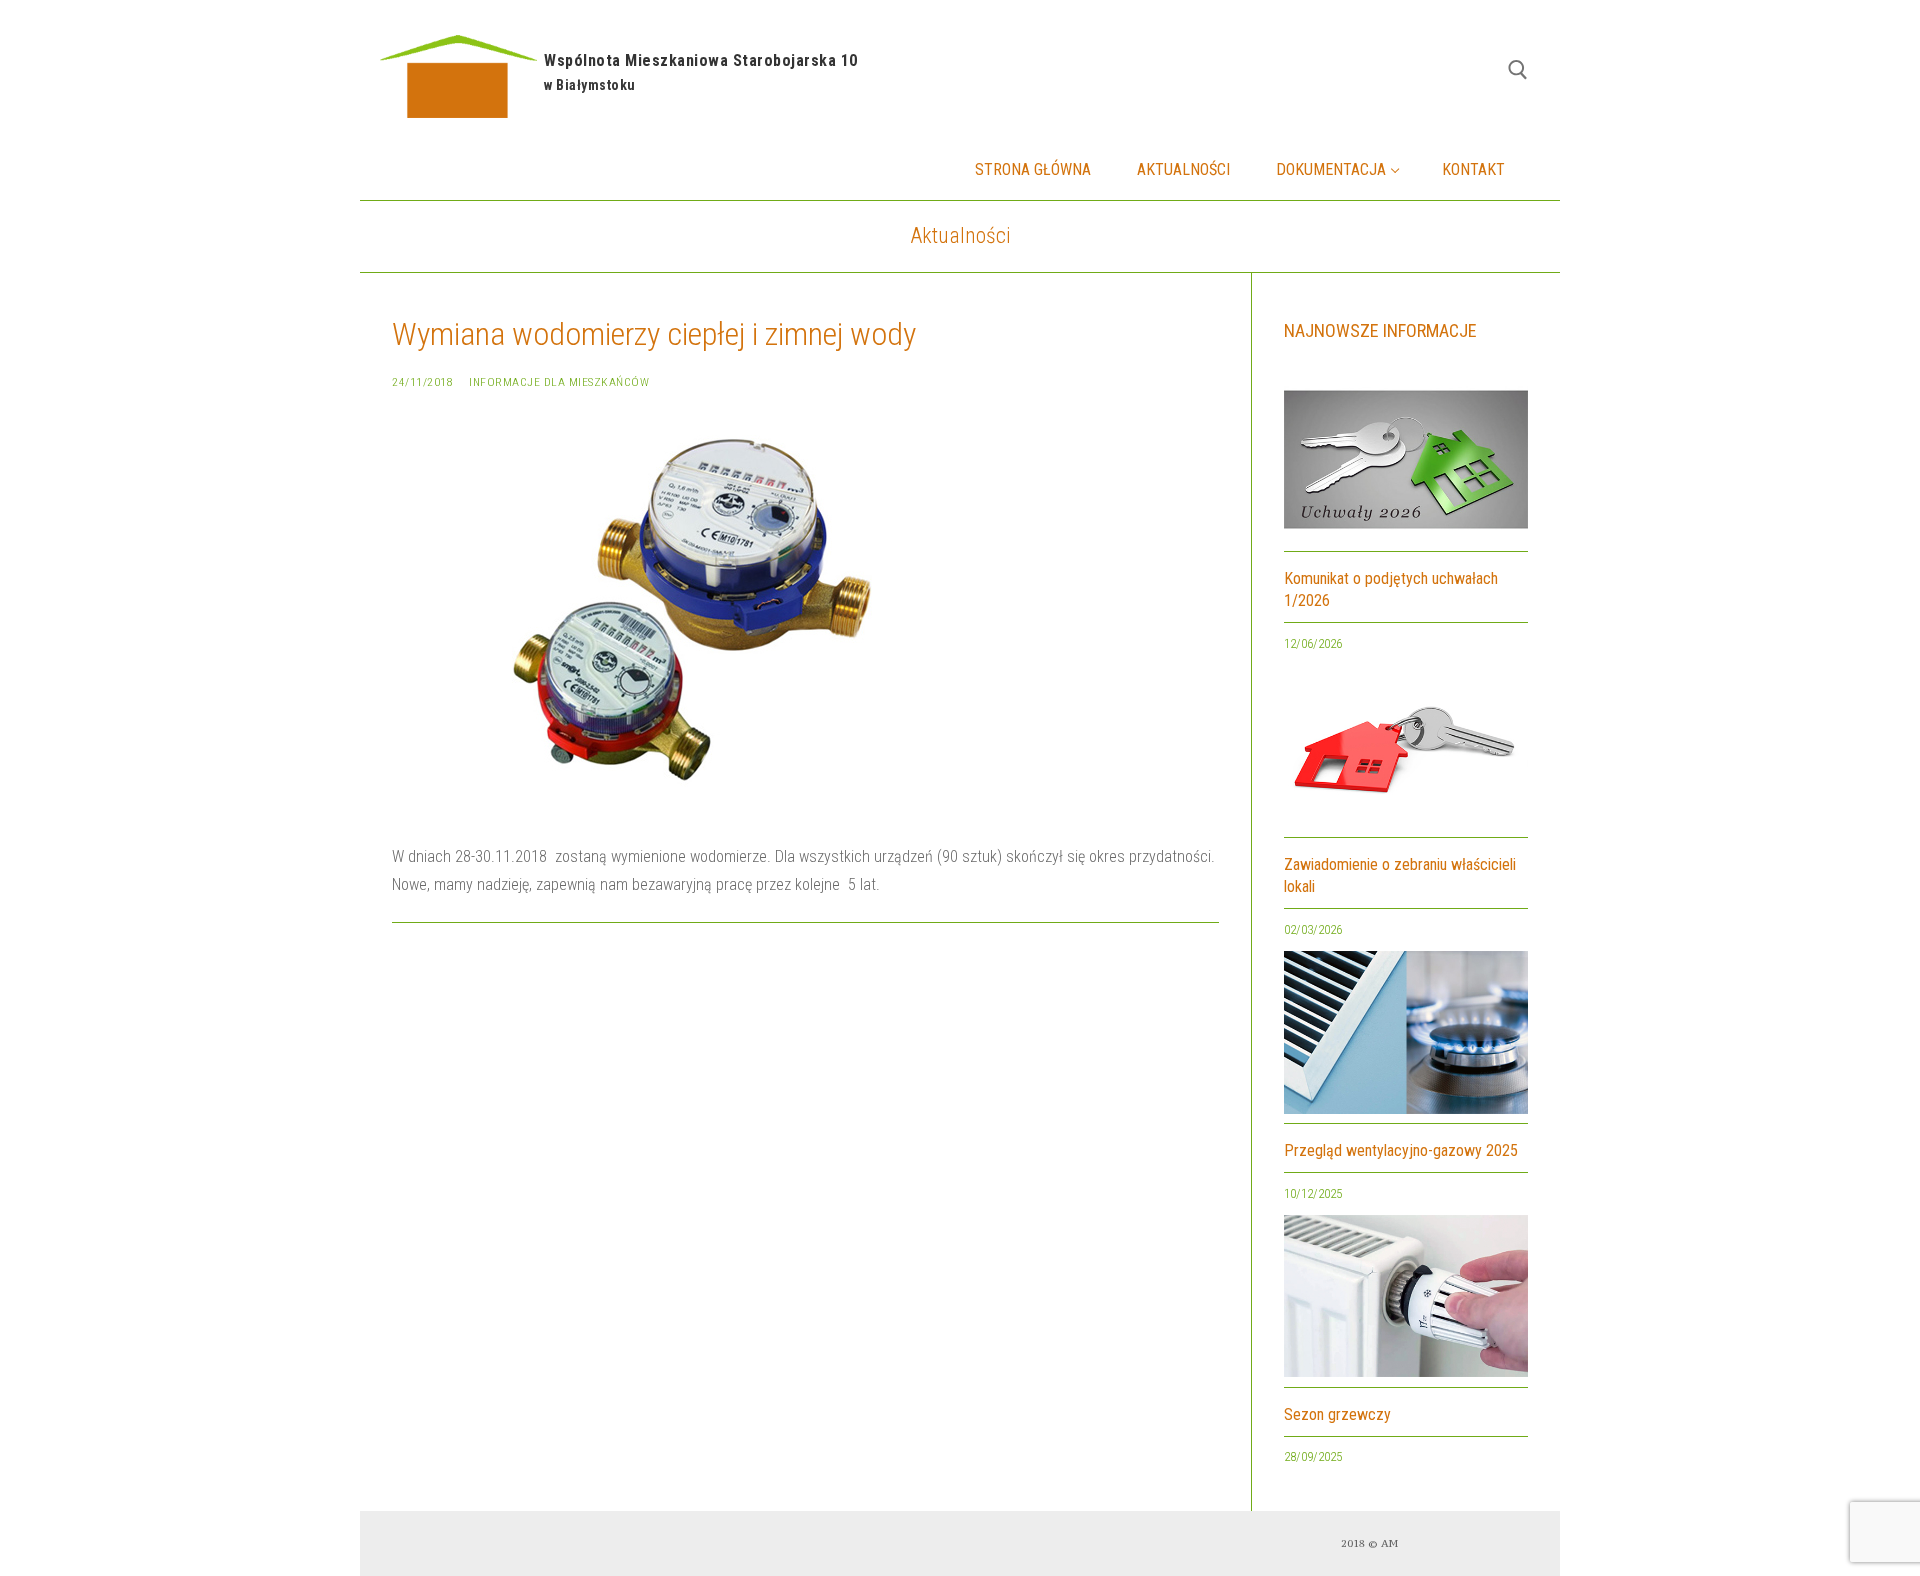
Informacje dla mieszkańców (559, 382)
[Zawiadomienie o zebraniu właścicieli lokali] (1406, 751)
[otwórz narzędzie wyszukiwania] (1518, 70)
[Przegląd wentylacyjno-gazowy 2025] (1406, 1037)
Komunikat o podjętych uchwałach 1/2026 (1391, 589)
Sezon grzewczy (1337, 1414)
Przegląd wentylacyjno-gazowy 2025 (1401, 1150)
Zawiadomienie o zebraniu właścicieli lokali (1400, 875)
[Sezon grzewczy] (1406, 1301)
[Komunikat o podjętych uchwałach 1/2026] (1406, 464)
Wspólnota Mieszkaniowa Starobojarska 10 (701, 60)
